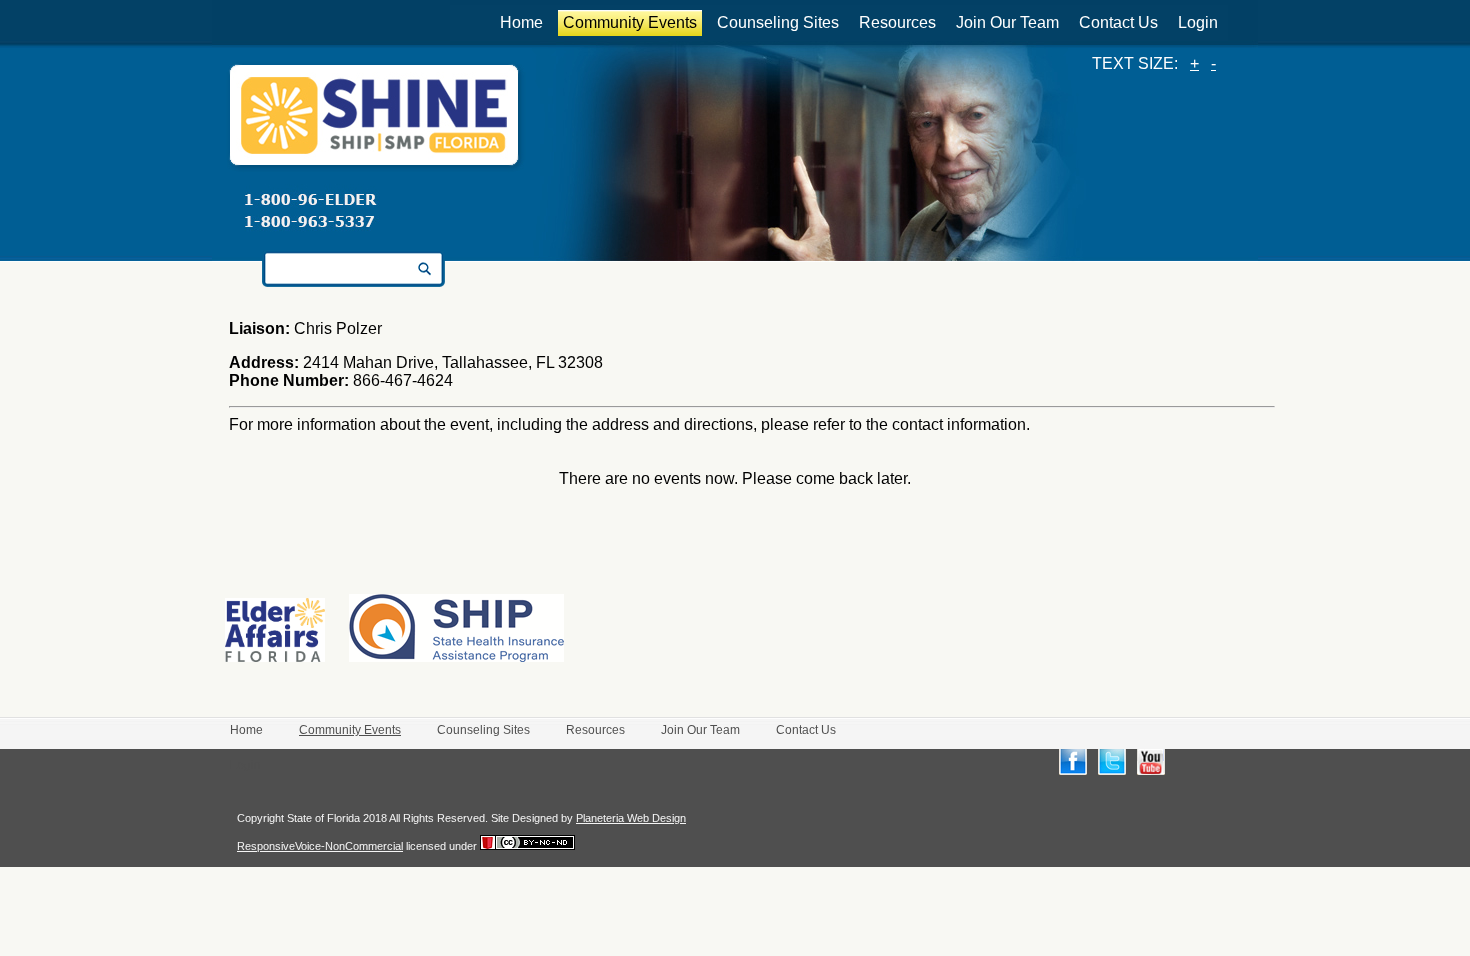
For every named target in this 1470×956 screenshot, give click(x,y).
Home (521, 22)
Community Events (630, 22)
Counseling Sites (778, 22)
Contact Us (1118, 22)
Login (1198, 22)
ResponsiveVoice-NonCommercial (320, 846)
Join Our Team (1007, 22)
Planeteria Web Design (631, 818)
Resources (897, 22)
